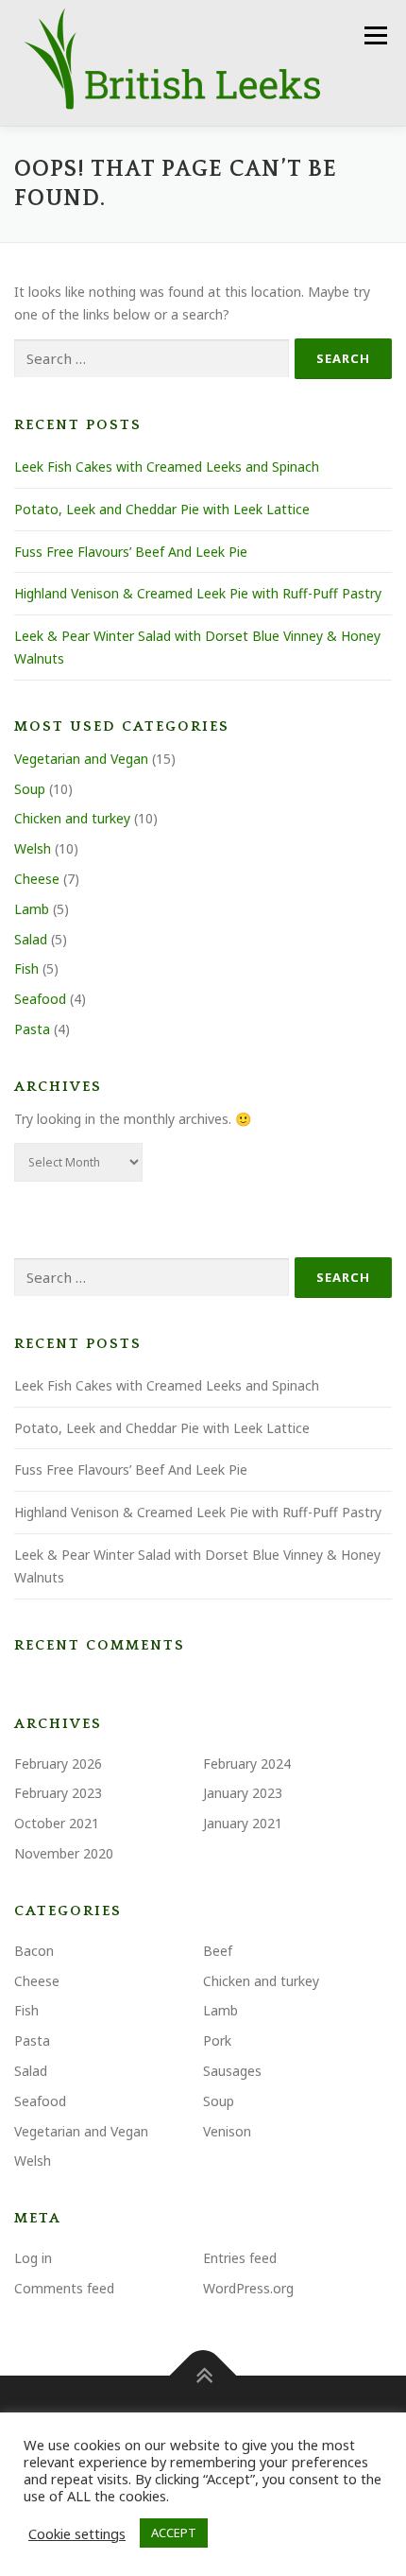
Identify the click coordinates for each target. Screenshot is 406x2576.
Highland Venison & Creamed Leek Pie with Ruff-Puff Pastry (198, 593)
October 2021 (57, 1823)
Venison (227, 2131)
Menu (375, 35)
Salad (31, 939)
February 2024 (247, 1763)
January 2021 (243, 1823)
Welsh (33, 848)
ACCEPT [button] (174, 2533)
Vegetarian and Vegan (81, 759)
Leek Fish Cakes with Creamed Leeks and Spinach (167, 467)
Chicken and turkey (72, 818)
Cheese (37, 879)
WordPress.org (248, 2288)
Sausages (232, 2071)
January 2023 (243, 1793)
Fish (26, 968)
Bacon (34, 1951)
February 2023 (58, 1793)
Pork (217, 2040)
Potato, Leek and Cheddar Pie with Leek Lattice (162, 509)
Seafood (40, 999)
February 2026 (58, 1763)
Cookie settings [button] (77, 2533)
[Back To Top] (203, 2375)
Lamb (32, 909)
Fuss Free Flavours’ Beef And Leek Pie (131, 552)
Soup (30, 789)
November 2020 (64, 1853)
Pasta (32, 1029)
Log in (33, 2258)
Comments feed (64, 2288)
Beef (218, 1951)
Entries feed (240, 2258)
